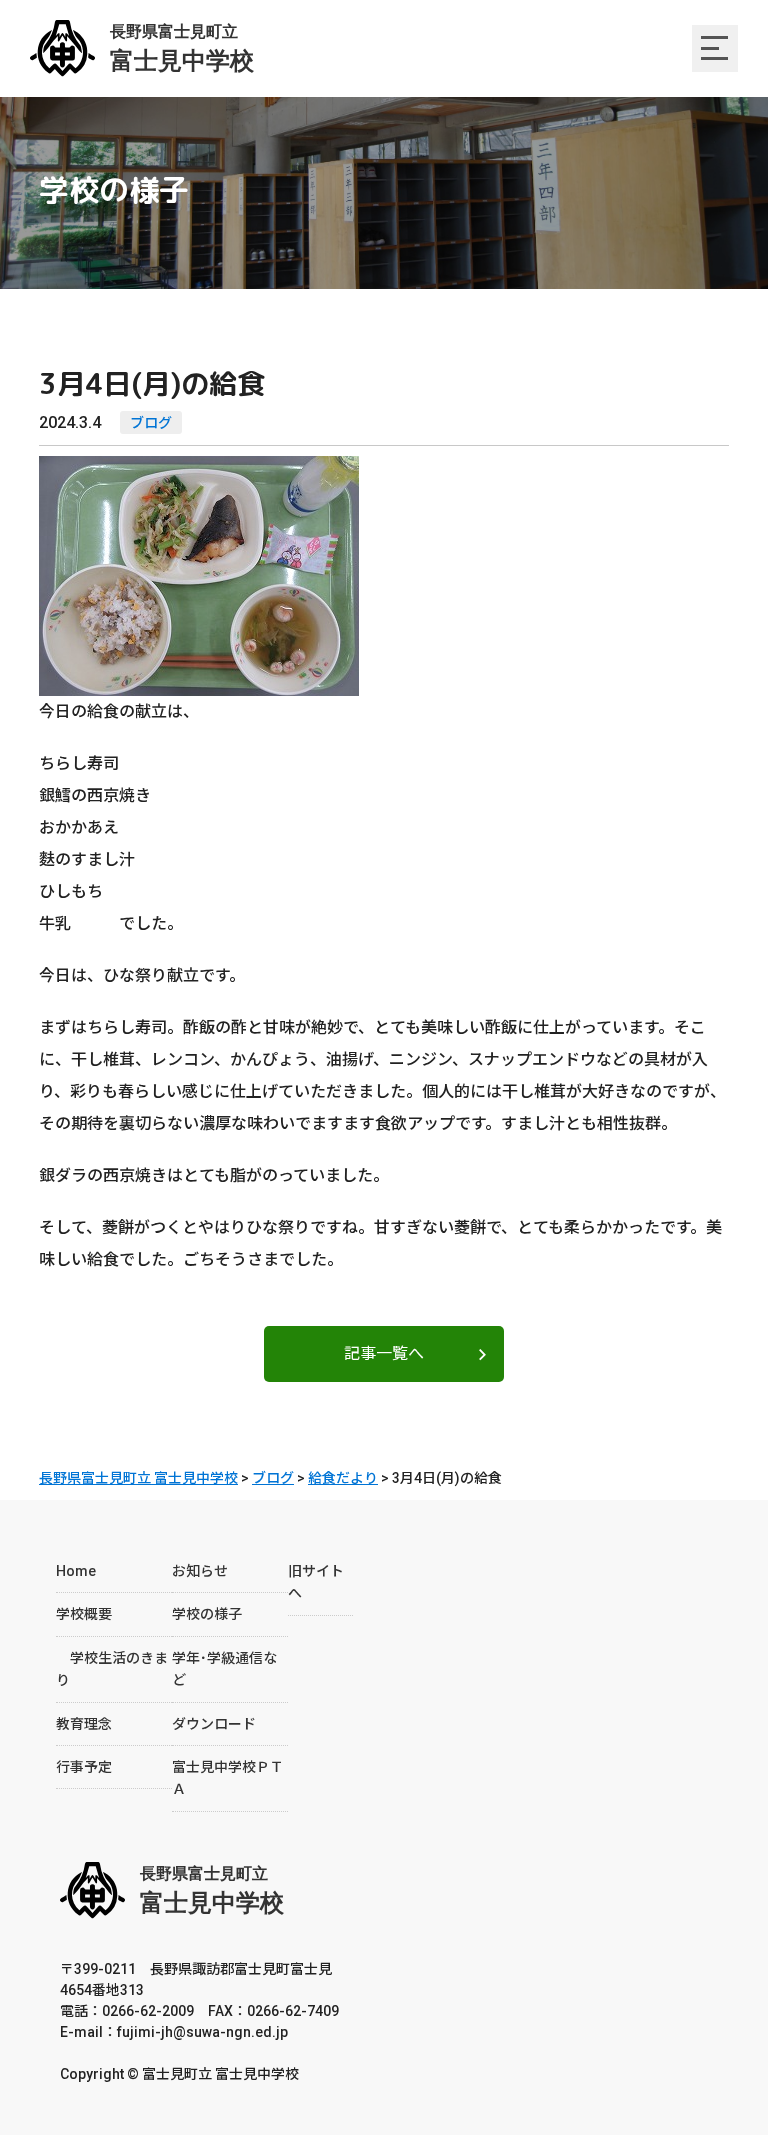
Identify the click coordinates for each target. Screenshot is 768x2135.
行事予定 (84, 1767)
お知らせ (200, 1571)
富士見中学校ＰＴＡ (228, 1778)
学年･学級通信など (224, 1669)
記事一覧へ (384, 1353)
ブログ (151, 423)
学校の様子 (207, 1614)
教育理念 (84, 1724)
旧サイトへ (316, 1582)
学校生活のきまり (112, 1669)
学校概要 (84, 1614)
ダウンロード (214, 1724)
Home (76, 1571)
